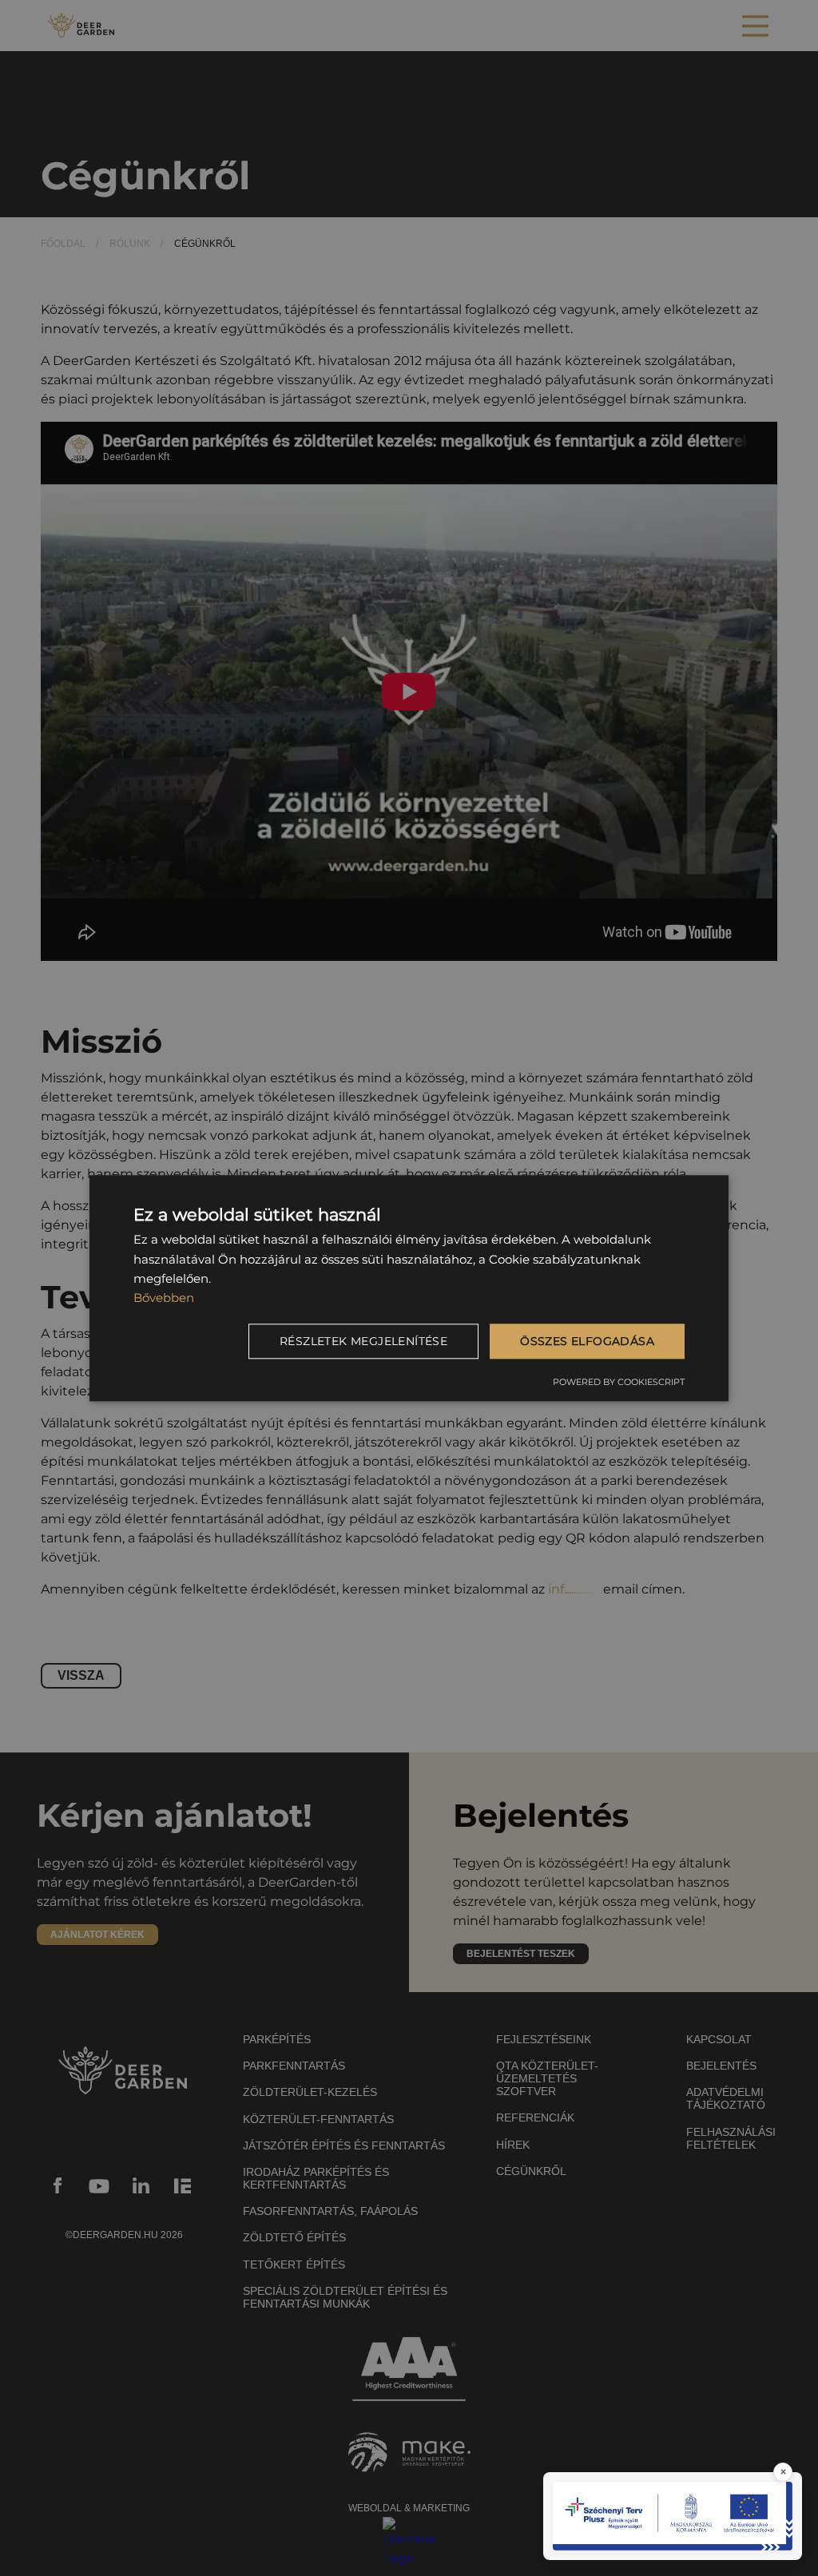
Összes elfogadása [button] (587, 1341)
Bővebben (164, 1298)
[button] (366, 1341)
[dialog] (409, 1288)
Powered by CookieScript (619, 1383)
